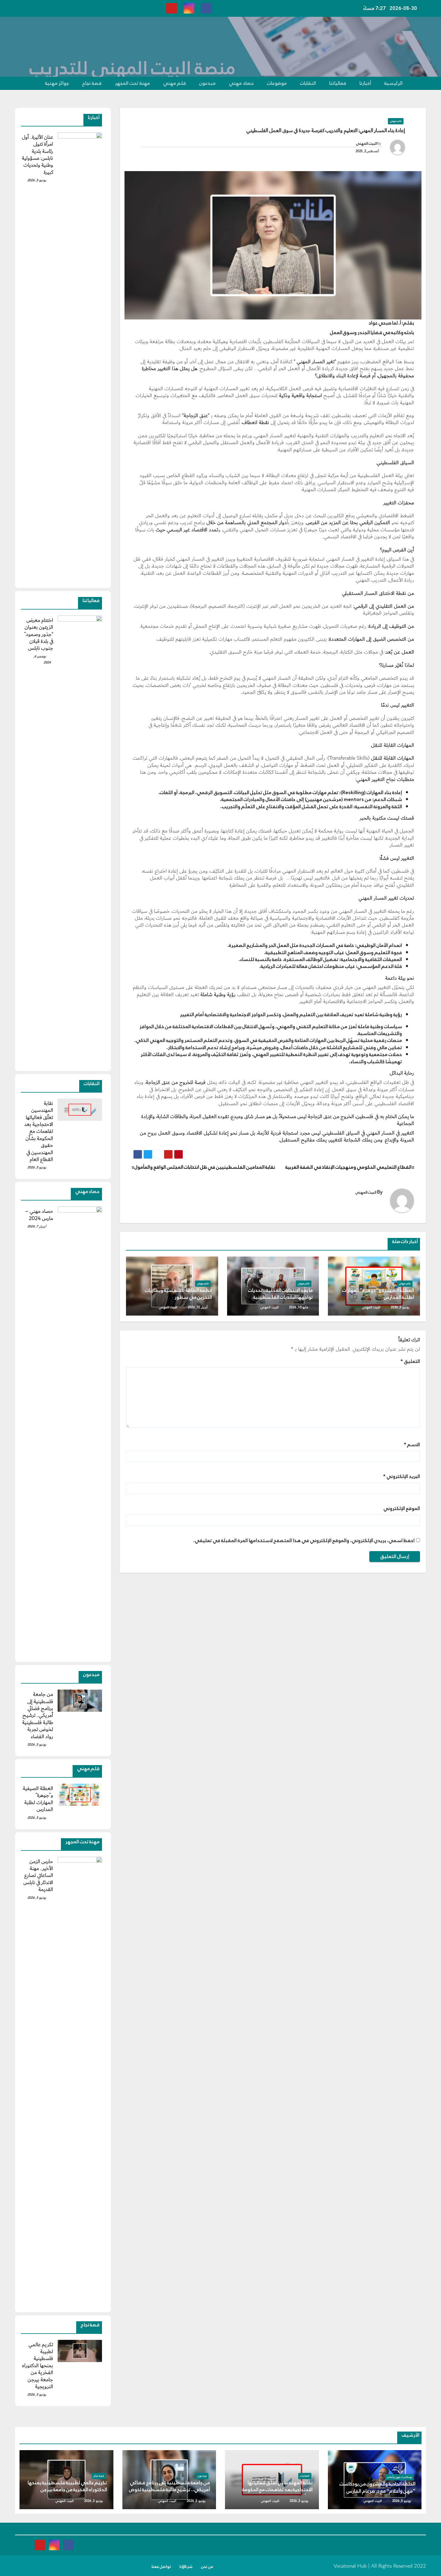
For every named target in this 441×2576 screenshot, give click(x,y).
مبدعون (207, 83)
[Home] (418, 83)
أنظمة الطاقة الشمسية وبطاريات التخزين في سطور (178, 1294)
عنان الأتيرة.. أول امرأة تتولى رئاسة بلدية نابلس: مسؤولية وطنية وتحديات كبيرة (37, 155)
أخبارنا (365, 83)
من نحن (207, 2567)
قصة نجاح (92, 83)
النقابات (308, 83)
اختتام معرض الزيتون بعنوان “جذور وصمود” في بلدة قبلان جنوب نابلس (39, 634)
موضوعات (277, 83)
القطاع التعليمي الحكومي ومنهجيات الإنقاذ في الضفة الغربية (349, 1167)
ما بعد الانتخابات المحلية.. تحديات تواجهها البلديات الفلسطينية (280, 1294)
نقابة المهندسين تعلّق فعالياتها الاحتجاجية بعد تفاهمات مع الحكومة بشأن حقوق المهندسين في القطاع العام (39, 1131)
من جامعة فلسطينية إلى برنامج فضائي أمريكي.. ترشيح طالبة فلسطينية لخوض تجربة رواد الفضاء (38, 1715)
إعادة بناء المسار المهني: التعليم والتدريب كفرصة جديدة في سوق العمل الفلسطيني (326, 131)
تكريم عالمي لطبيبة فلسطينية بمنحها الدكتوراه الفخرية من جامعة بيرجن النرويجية (38, 2366)
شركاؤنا (186, 2567)
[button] (22, 83)
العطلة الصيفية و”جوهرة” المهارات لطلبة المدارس (378, 1294)
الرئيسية (393, 83)
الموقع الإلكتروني (402, 1508)
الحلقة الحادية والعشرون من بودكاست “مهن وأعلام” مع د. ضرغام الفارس (377, 2487)
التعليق (410, 1361)
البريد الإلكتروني (402, 1476)
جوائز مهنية (57, 83)
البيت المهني (366, 144)
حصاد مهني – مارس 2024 (39, 1215)
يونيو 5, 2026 (400, 1307)
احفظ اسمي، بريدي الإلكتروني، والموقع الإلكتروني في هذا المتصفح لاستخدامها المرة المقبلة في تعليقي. (304, 1540)
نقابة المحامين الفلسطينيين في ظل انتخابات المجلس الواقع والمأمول (204, 1167)
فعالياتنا (338, 83)
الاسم (412, 1445)
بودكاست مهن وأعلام (400, 2477)
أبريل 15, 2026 (198, 1307)
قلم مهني (175, 83)
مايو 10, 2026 (299, 1307)
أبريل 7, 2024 (37, 1226)
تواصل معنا (161, 2567)
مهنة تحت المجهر (132, 83)
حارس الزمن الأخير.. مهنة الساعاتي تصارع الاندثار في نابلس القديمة (38, 1876)
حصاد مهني (241, 83)
